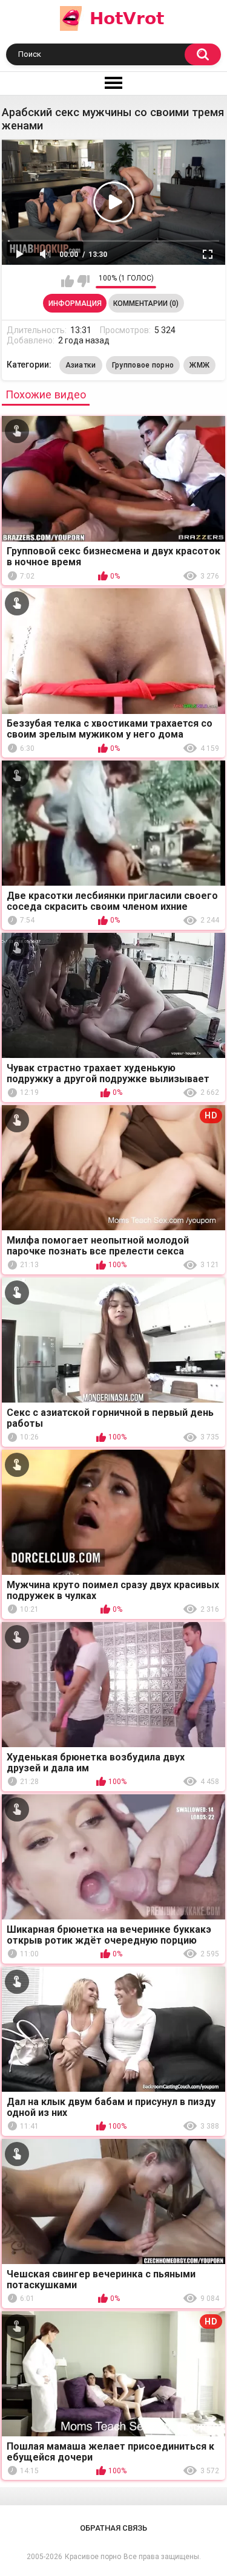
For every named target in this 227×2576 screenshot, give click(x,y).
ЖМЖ (199, 365)
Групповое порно (143, 365)
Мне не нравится (83, 281)
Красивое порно (93, 2557)
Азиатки (81, 365)
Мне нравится (67, 281)
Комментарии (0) (146, 303)
